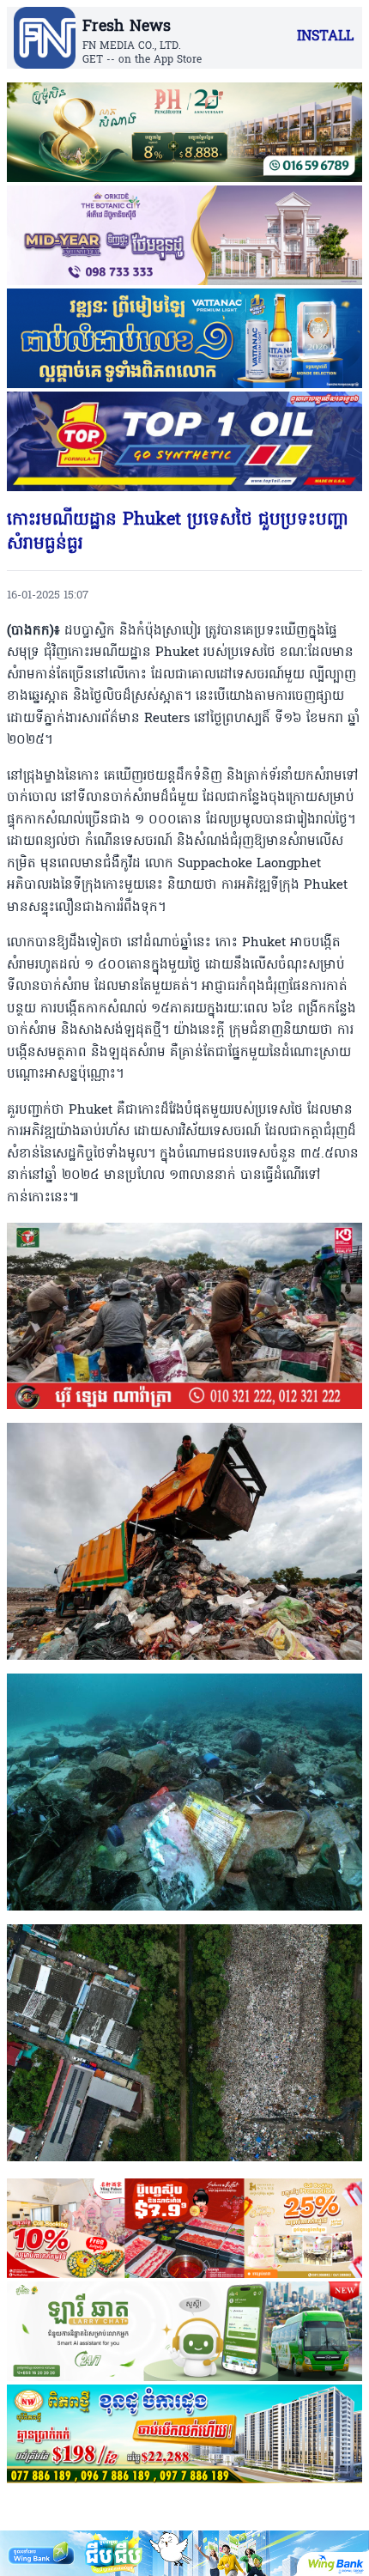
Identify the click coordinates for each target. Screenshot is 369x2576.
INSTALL (325, 37)
